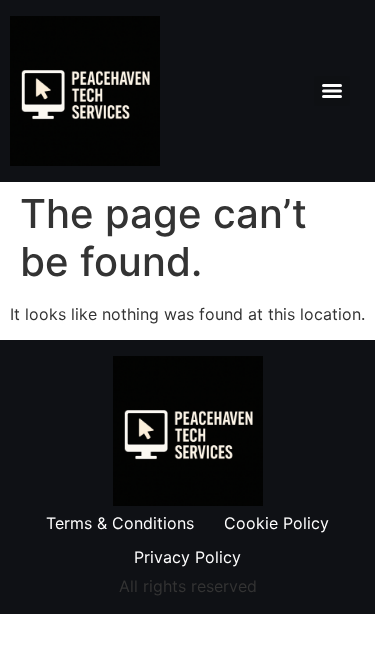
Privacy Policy (187, 557)
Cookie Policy (276, 523)
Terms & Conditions (120, 523)
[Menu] (332, 91)
